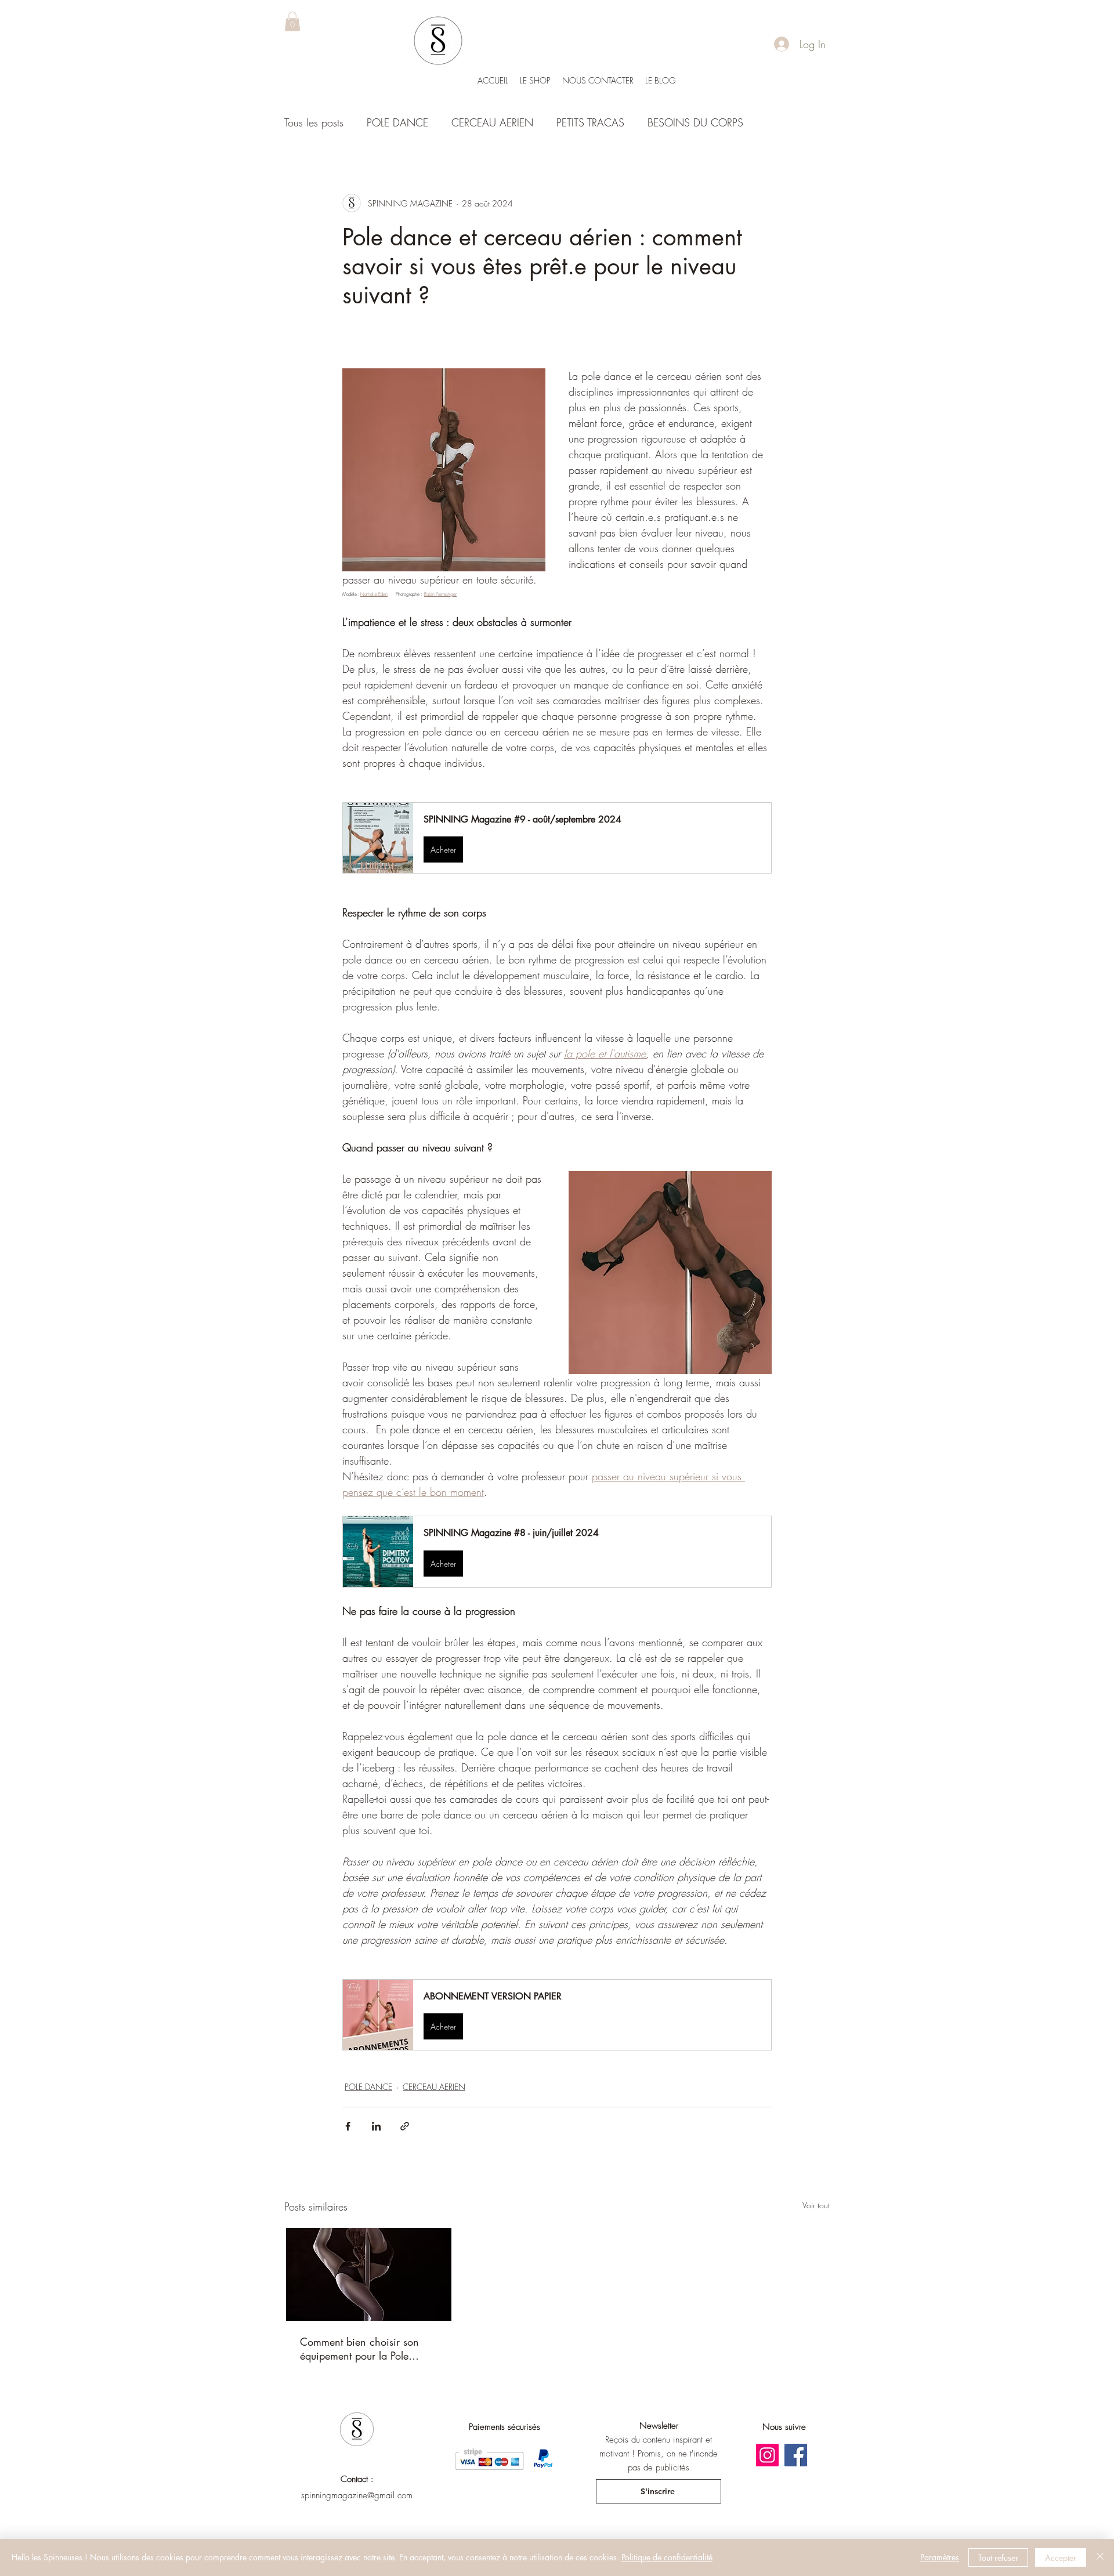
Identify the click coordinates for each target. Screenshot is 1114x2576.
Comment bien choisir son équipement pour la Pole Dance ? (359, 2349)
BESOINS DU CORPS (695, 122)
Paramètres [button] (940, 2557)
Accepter (1061, 2558)
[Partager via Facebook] (348, 2126)
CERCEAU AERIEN (492, 122)
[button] (292, 21)
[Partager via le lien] (405, 2126)
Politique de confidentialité (667, 2557)
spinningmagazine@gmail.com (357, 2495)
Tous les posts (314, 122)
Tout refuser (998, 2558)
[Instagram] (767, 2455)
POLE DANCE (397, 122)
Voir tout (816, 2205)
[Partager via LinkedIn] (376, 2126)
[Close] (1100, 2557)
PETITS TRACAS (590, 122)
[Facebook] (796, 2455)
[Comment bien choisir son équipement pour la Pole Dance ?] (369, 2274)
